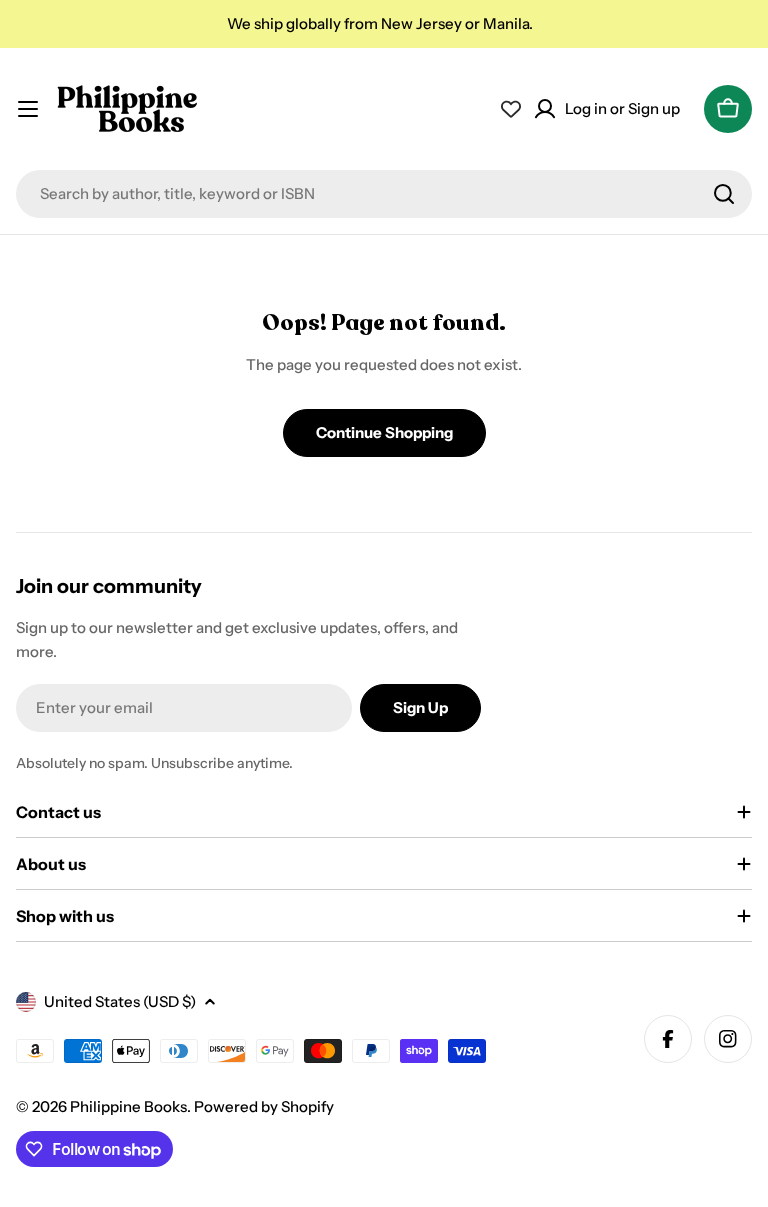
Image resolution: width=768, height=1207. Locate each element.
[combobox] (384, 194)
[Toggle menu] (28, 109)
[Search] (724, 194)
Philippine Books (128, 1106)
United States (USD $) (120, 1001)
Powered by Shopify (264, 1106)
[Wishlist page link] (511, 109)
